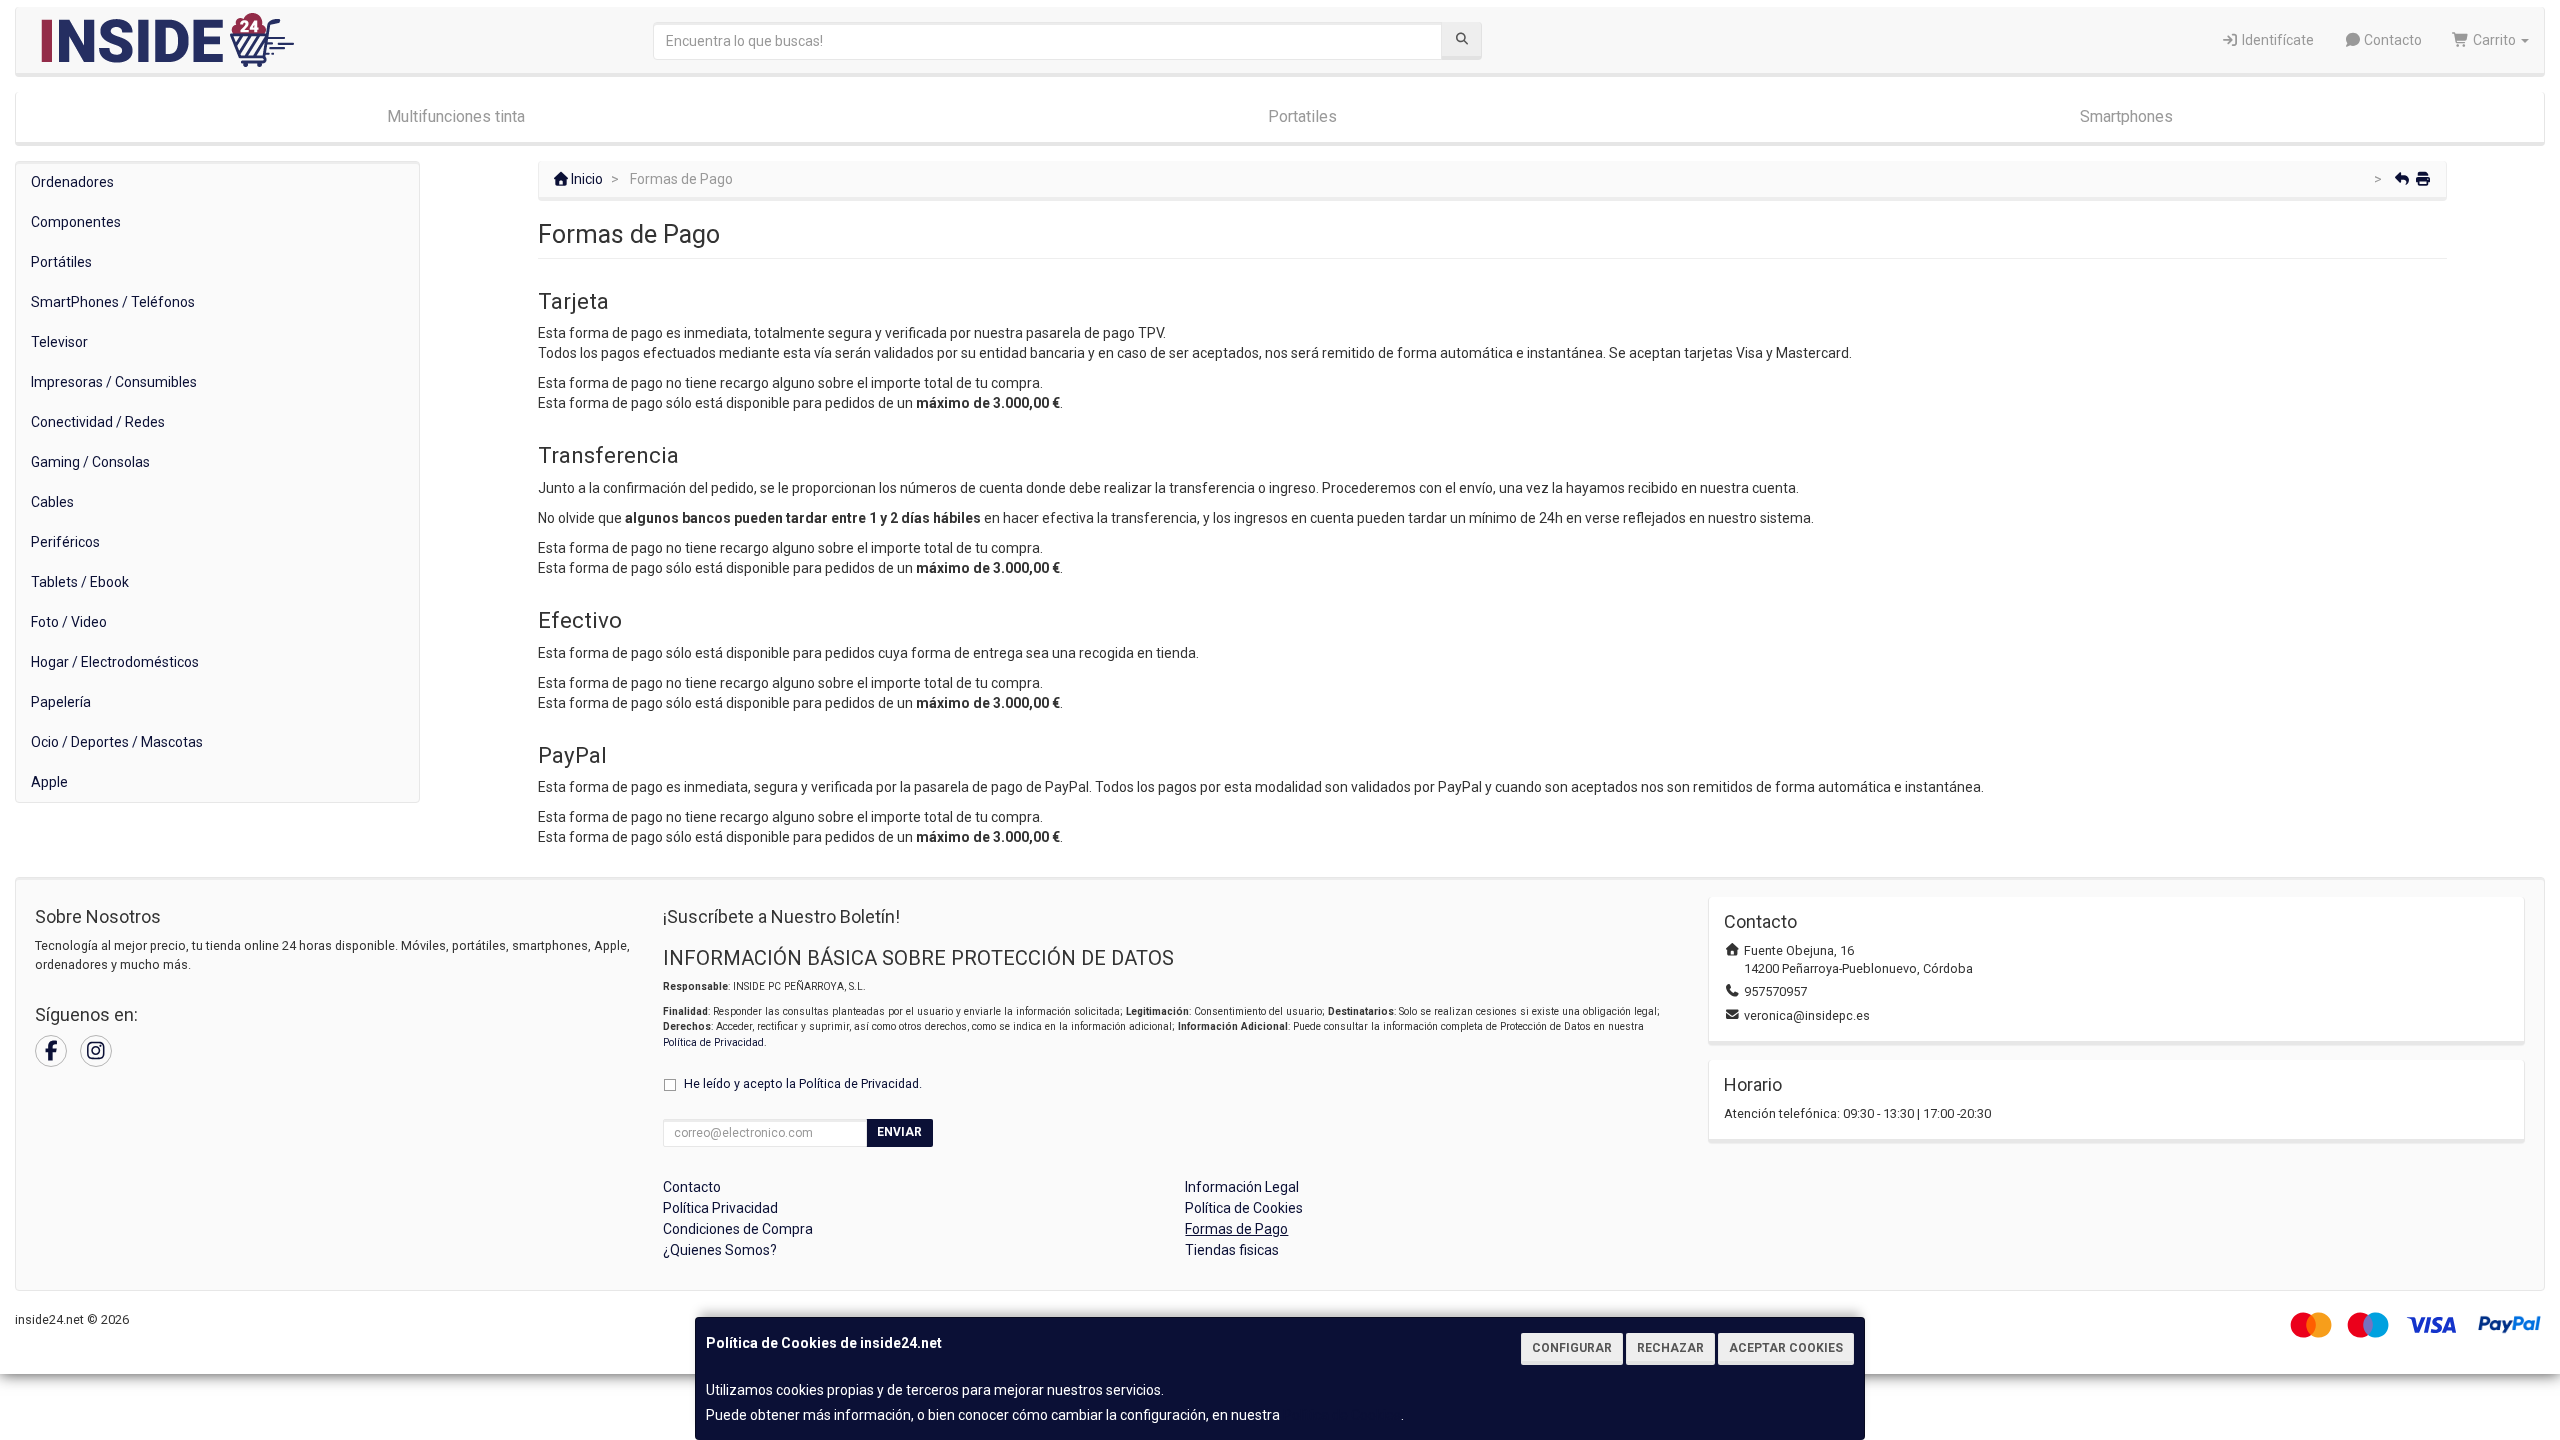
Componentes (76, 222)
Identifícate (2276, 40)
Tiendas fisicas (1232, 1250)
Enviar (899, 1132)
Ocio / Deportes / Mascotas (117, 742)
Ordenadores (72, 182)
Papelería (61, 702)
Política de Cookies (1342, 1415)
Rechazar (1670, 1348)
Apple (49, 782)
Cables (52, 502)
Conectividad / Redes (98, 422)
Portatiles (1302, 116)
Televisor (59, 342)
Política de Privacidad (713, 1042)
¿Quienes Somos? (720, 1250)
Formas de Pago (1236, 1229)
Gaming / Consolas (90, 462)
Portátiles (61, 262)
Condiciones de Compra (738, 1229)
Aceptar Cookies (1786, 1348)
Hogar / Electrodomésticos (115, 662)
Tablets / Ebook (80, 582)
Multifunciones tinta (456, 116)
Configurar (1572, 1348)
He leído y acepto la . (803, 1083)
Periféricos (65, 542)
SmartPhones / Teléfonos (113, 302)
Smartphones (2126, 116)
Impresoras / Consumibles (114, 382)
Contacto (2391, 40)
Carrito (2494, 40)
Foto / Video (69, 622)
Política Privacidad (720, 1208)
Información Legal (1242, 1187)
